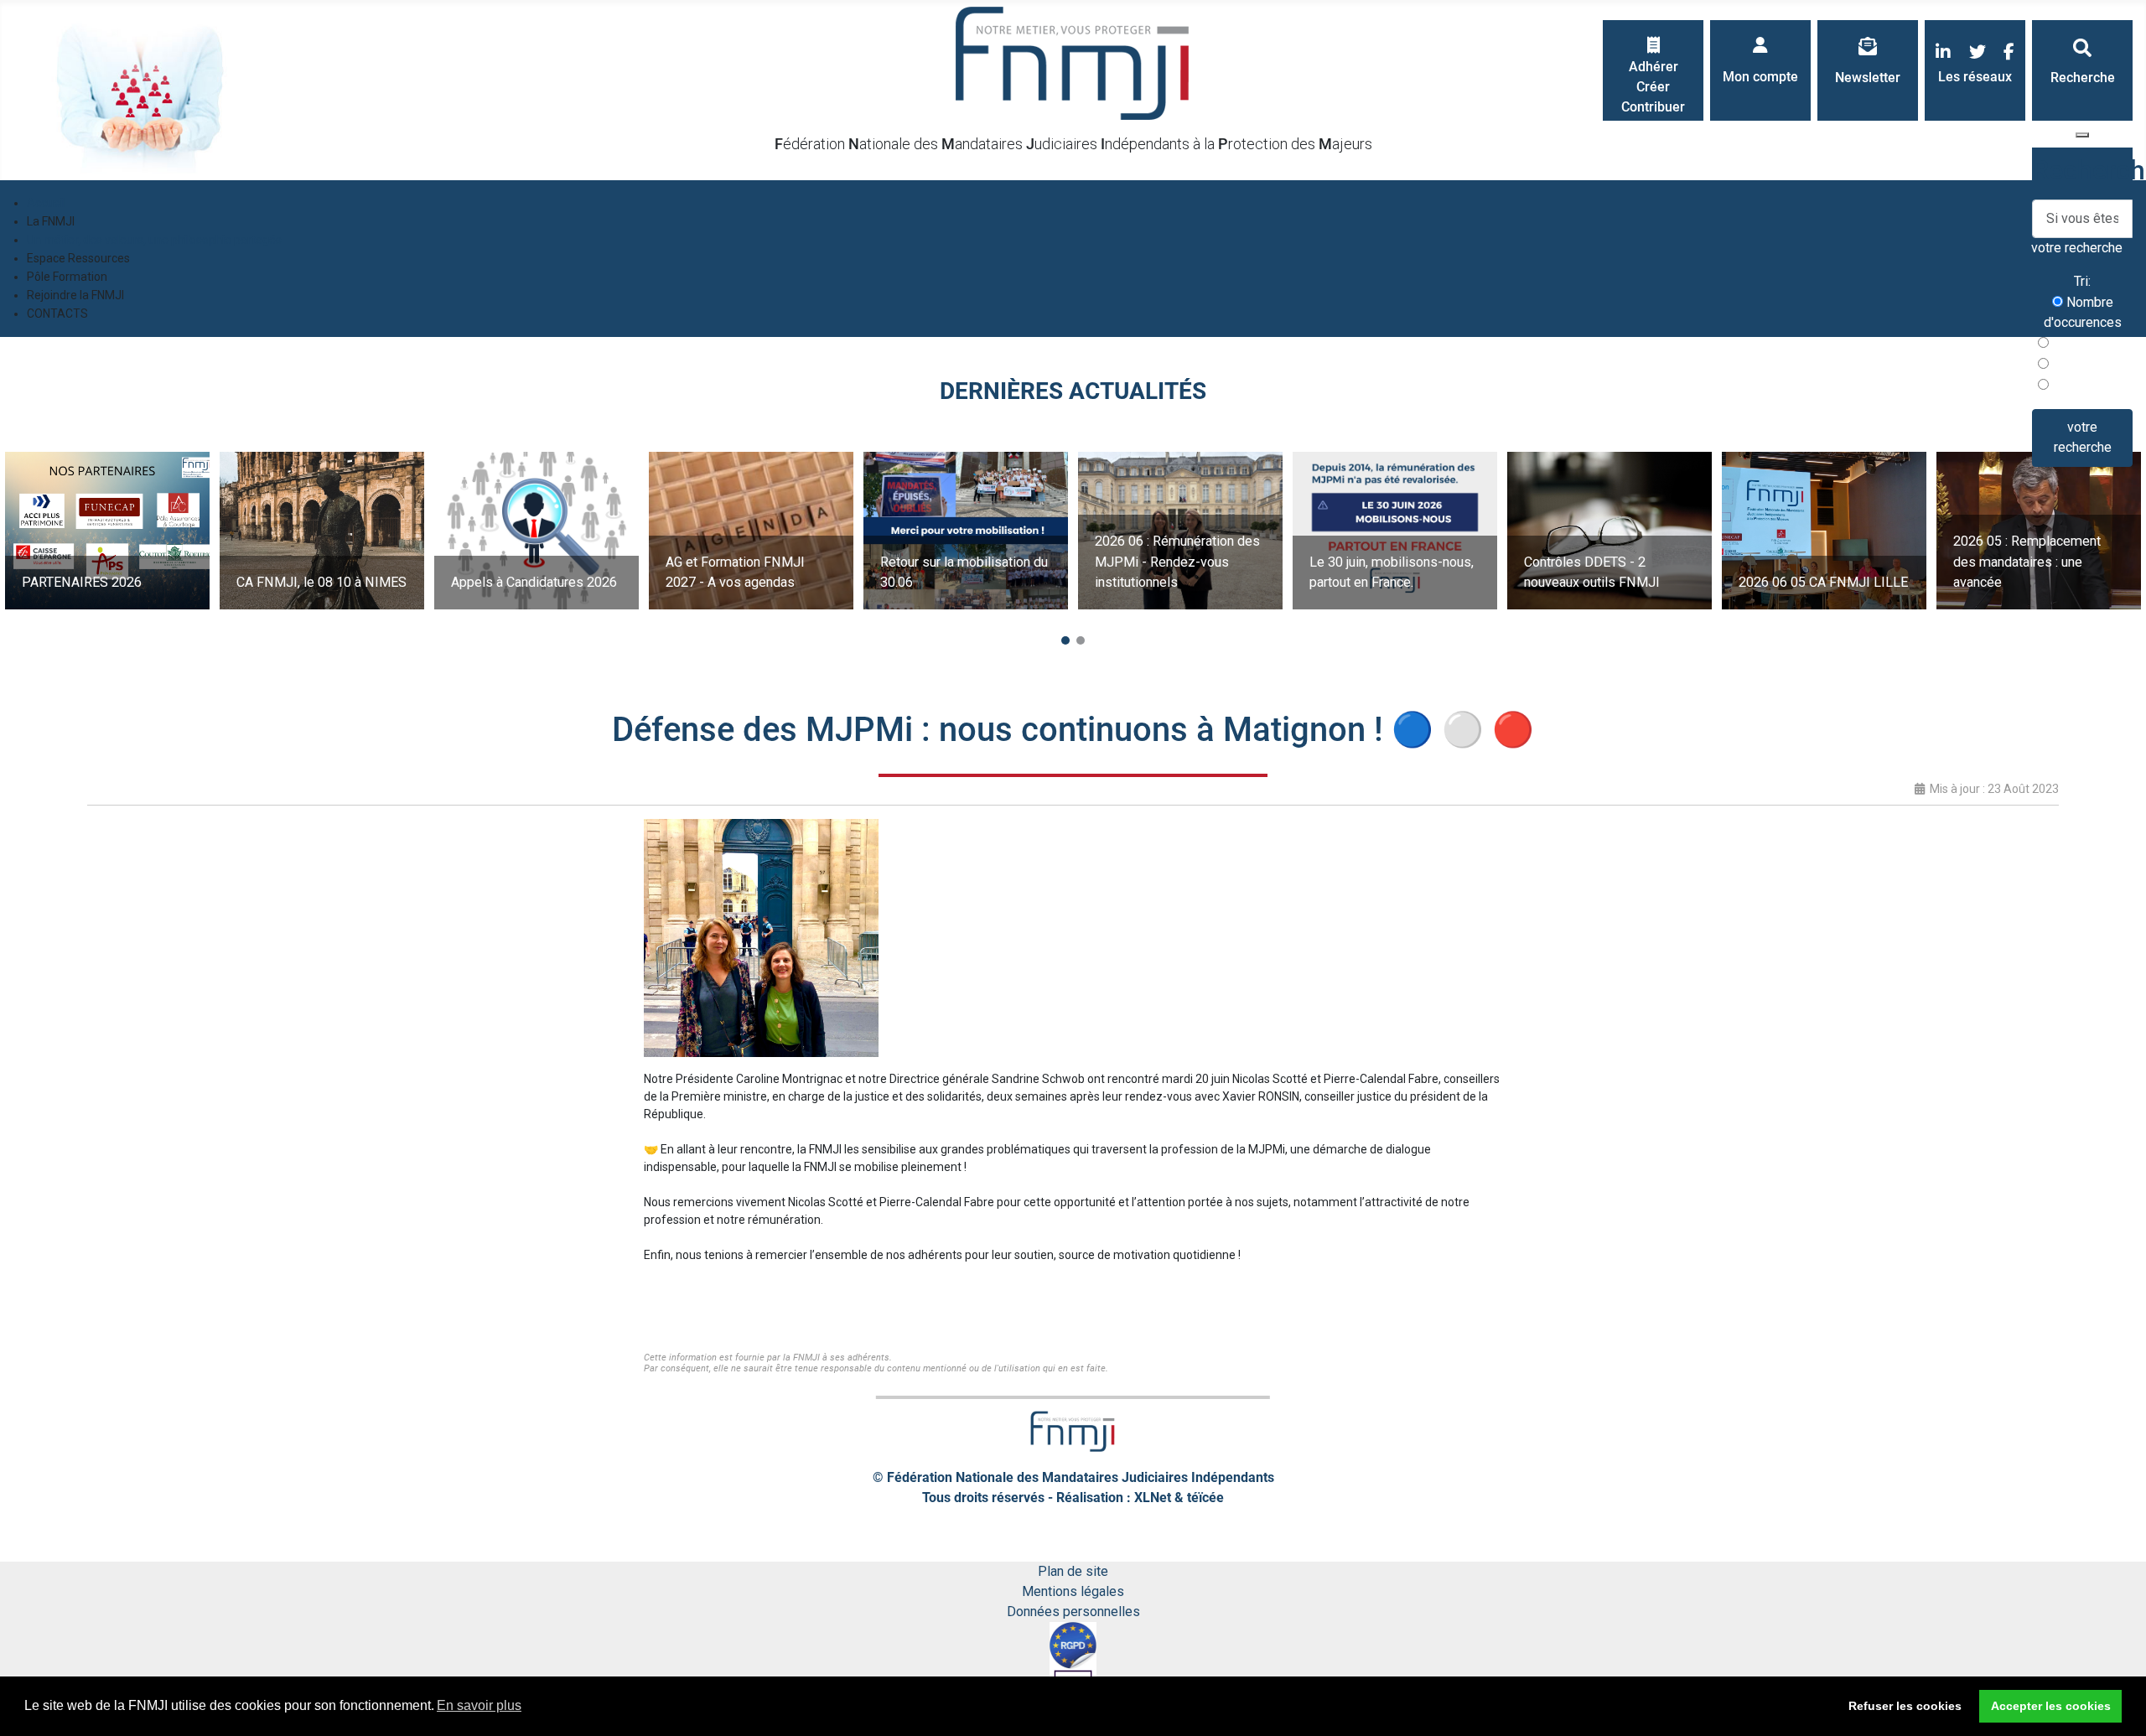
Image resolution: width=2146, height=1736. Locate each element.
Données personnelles (1073, 1612)
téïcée (1205, 1498)
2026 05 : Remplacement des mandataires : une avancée (2027, 562)
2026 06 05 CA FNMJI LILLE (1823, 582)
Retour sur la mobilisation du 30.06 (964, 572)
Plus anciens (2088, 364)
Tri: (2082, 281)
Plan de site (1073, 1571)
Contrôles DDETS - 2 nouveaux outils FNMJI (1592, 572)
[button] (1065, 640)
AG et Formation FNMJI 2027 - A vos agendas (735, 572)
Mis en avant (2088, 385)
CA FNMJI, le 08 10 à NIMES (321, 582)
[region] (1073, 531)
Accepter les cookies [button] (2051, 1706)
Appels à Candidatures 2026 (534, 582)
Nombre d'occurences (2083, 312)
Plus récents (2088, 343)
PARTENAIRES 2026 (82, 582)
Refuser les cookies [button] (1905, 1706)
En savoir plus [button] (479, 1705)
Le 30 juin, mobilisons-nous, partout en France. (1392, 572)
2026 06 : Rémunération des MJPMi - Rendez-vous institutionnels (1177, 562)
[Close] (2082, 135)
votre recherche (2083, 437)
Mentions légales (1073, 1591)
